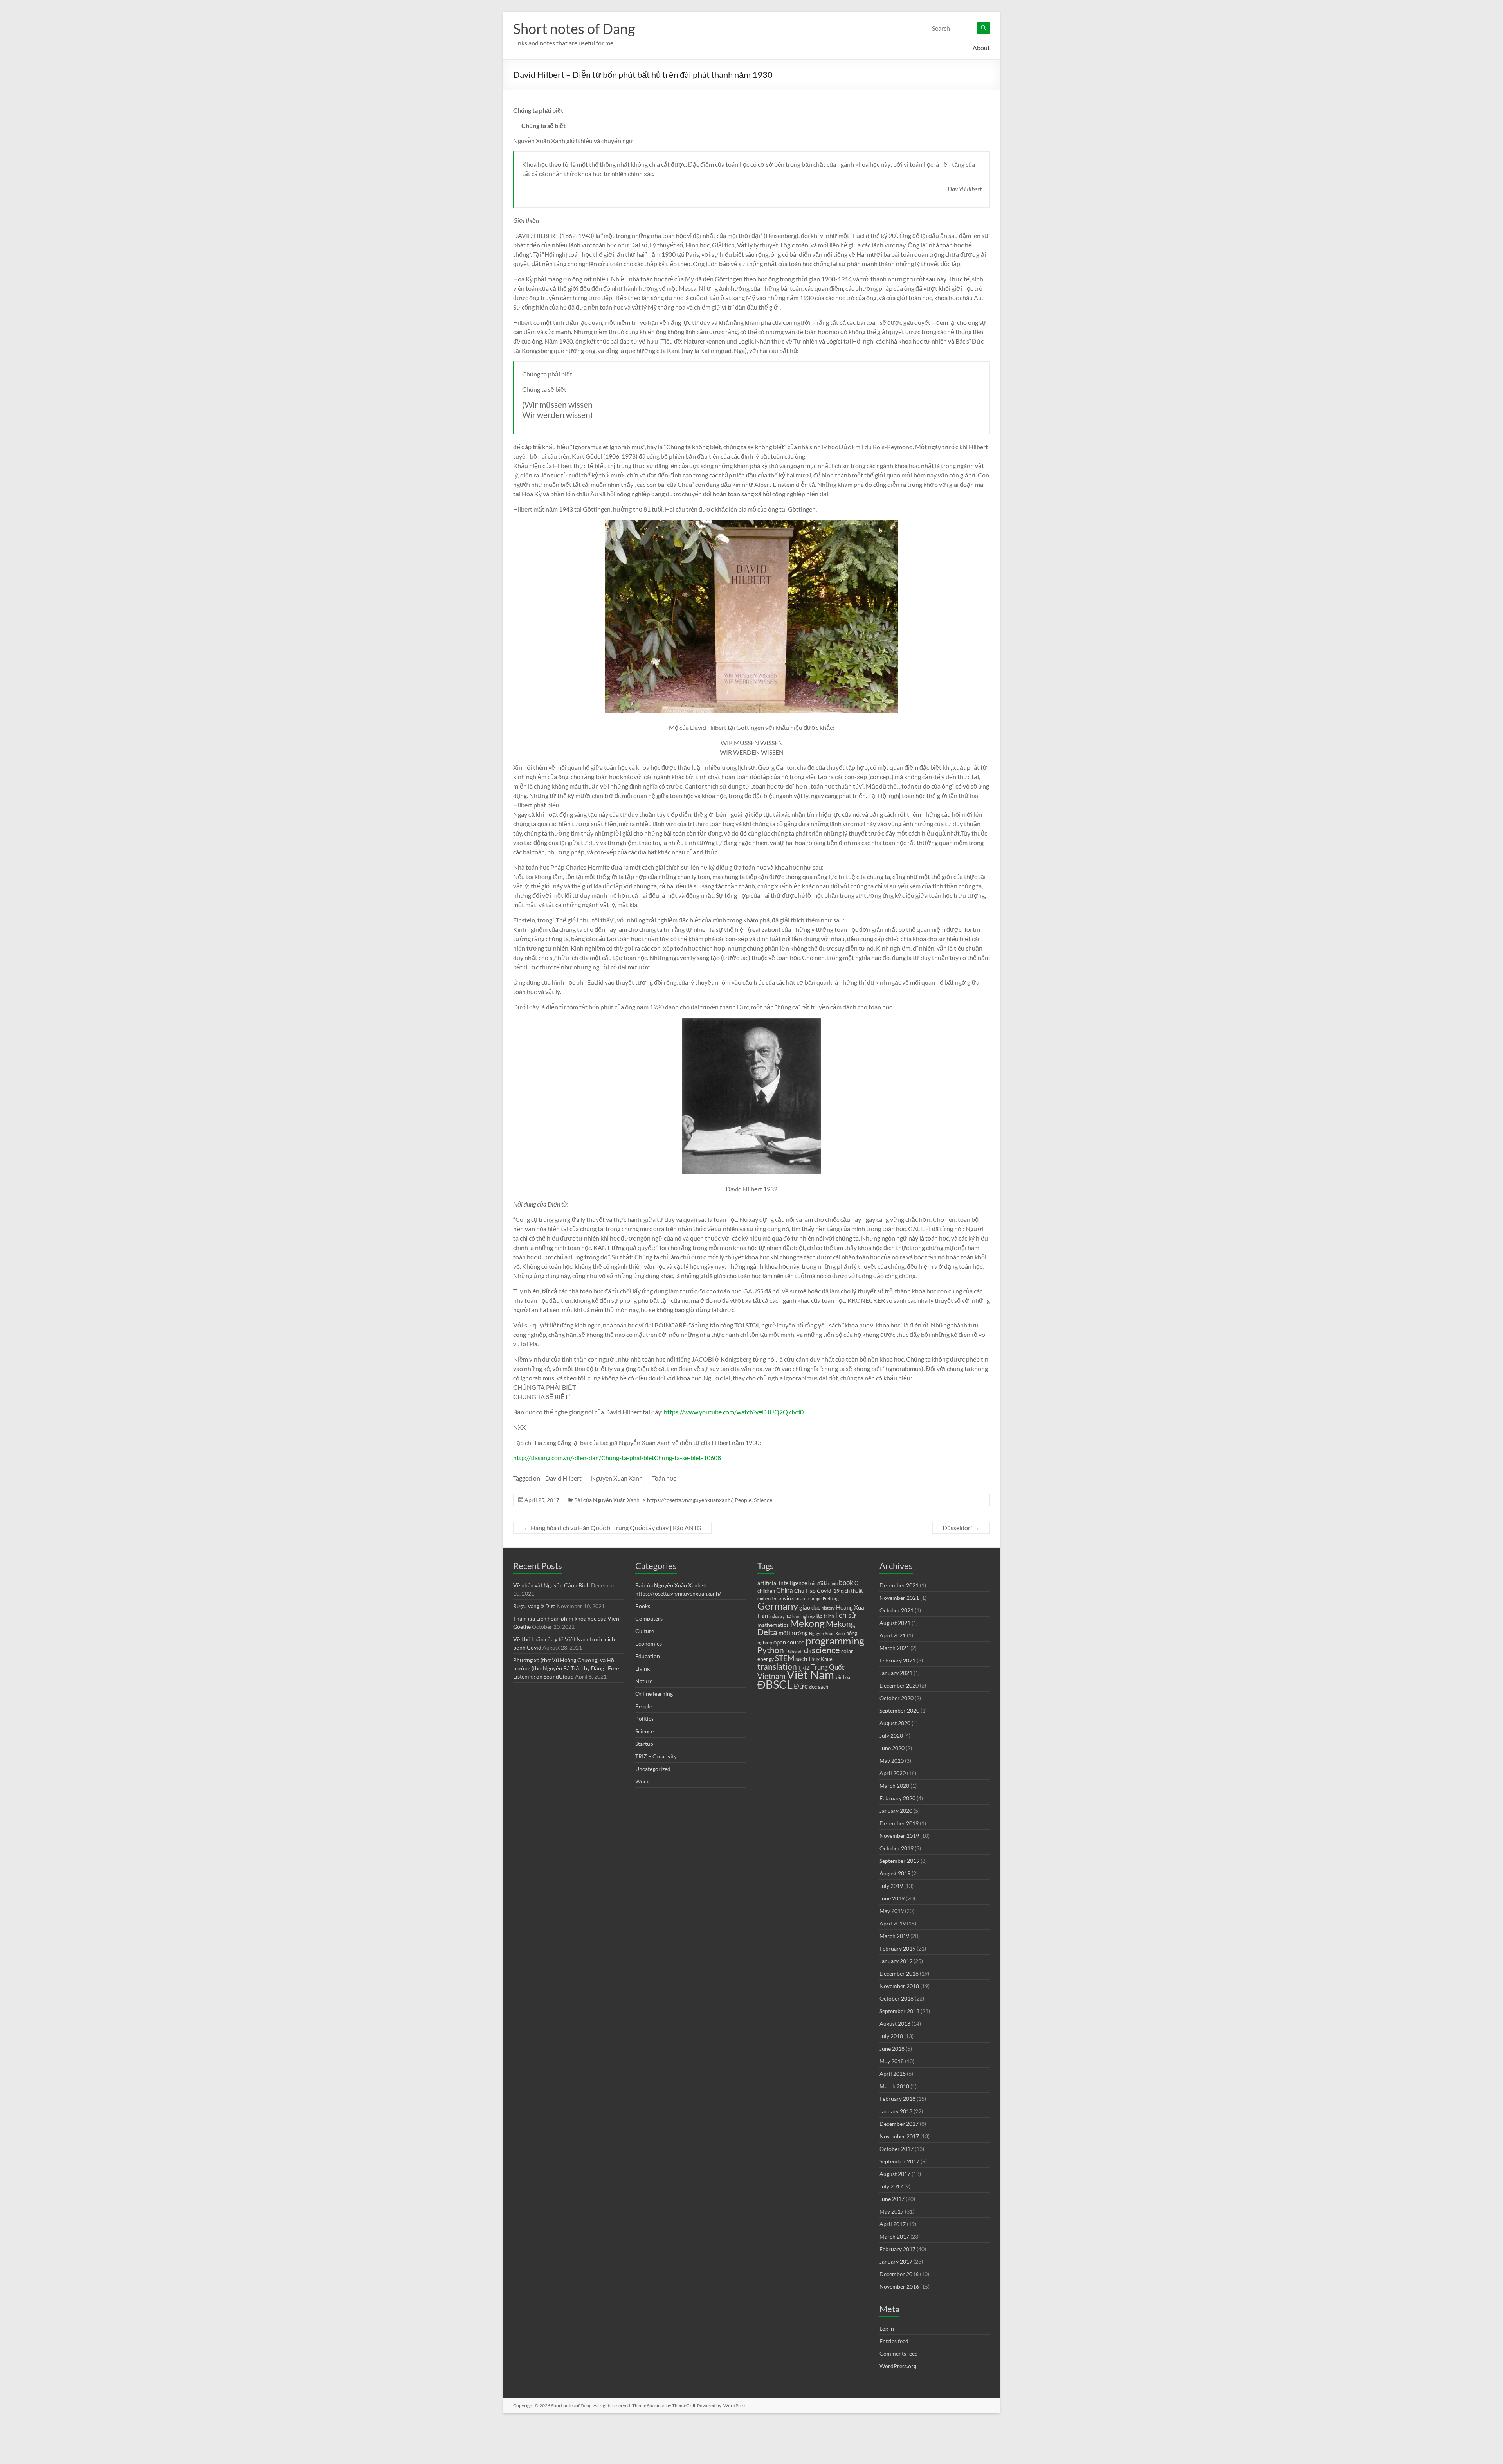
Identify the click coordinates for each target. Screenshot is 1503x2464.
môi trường (793, 1633)
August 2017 (895, 2174)
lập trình (825, 1616)
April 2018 (893, 2074)
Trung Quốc (828, 1667)
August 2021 (895, 1623)
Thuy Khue (820, 1659)
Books (643, 1606)
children (766, 1591)
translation (777, 1666)
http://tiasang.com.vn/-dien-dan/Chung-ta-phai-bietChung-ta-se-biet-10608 (617, 1458)
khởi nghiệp (803, 1616)
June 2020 (892, 1748)
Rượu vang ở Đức (534, 1606)
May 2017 (892, 2211)
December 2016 (899, 2274)
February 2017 (897, 2249)
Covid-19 (828, 1591)
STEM (785, 1658)
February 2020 (897, 1798)
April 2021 (893, 1635)
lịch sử (846, 1615)
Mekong (807, 1623)
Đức (801, 1686)
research (798, 1651)
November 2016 (899, 2287)
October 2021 (897, 1610)
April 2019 (893, 1923)
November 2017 (899, 2136)
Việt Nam (810, 1674)
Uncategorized (653, 1769)
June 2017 (892, 2199)
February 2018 (897, 2099)
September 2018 (899, 2011)
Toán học (664, 1478)
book (846, 1583)
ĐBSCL (775, 1684)
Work (642, 1781)
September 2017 (899, 2161)
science (826, 1650)
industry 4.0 (780, 1616)
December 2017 (899, 2124)
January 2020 (896, 1811)
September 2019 (899, 1861)
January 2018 (896, 2111)
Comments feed (899, 2353)
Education (648, 1656)
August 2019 (895, 1873)
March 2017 (894, 2236)
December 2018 (899, 1973)
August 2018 (895, 2024)
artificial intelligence (782, 1583)
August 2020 (895, 1723)
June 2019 (892, 1898)
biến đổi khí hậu (823, 1583)
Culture (645, 1631)
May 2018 (892, 2061)
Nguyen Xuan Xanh (617, 1478)
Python (771, 1650)
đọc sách (819, 1687)
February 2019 (897, 1948)
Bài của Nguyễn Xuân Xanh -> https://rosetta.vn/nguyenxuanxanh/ (653, 1500)
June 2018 (892, 2049)
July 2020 (891, 1735)
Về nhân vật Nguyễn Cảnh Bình (551, 1585)
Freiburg (831, 1599)
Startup (644, 1744)
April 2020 (893, 1773)
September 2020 (899, 1710)
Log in (887, 2328)
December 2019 (899, 1823)
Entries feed (894, 2341)
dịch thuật (852, 1591)
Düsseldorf (961, 1528)
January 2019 (896, 1961)
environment (793, 1599)
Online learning (654, 1694)
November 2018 (899, 1986)
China (785, 1590)
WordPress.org (898, 2366)
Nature (644, 1681)
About (981, 48)
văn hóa (843, 1677)
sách (801, 1659)
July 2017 (891, 2186)
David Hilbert (563, 1478)
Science (763, 1500)
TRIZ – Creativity (656, 1756)
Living (642, 1669)
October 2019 (897, 1848)
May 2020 (892, 1761)
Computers (649, 1618)
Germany (778, 1606)
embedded (767, 1599)
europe (815, 1599)
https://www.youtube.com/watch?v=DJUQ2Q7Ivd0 (734, 1412)
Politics (644, 1719)
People (743, 1500)
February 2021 (897, 1660)
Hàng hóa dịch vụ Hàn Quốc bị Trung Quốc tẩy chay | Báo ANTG (612, 1528)
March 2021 (894, 1648)
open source (789, 1642)
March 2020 (894, 1786)
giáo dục (810, 1607)
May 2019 (892, 1911)
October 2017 (897, 2149)
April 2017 (893, 2224)
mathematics (773, 1625)
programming (835, 1641)
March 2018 (894, 2086)
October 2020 (897, 1698)
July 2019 (891, 1886)
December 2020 (899, 1685)
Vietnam (771, 1676)
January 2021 (896, 1673)
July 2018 (891, 2036)
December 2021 (899, 1585)
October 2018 (897, 1998)
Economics (649, 1644)
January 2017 (896, 2261)
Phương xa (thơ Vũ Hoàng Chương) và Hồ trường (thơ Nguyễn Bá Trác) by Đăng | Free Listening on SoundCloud (566, 1668)
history (828, 1608)
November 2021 (899, 1598)
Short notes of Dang (574, 29)
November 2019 (899, 1836)
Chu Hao (805, 1591)
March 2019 (894, 1936)
